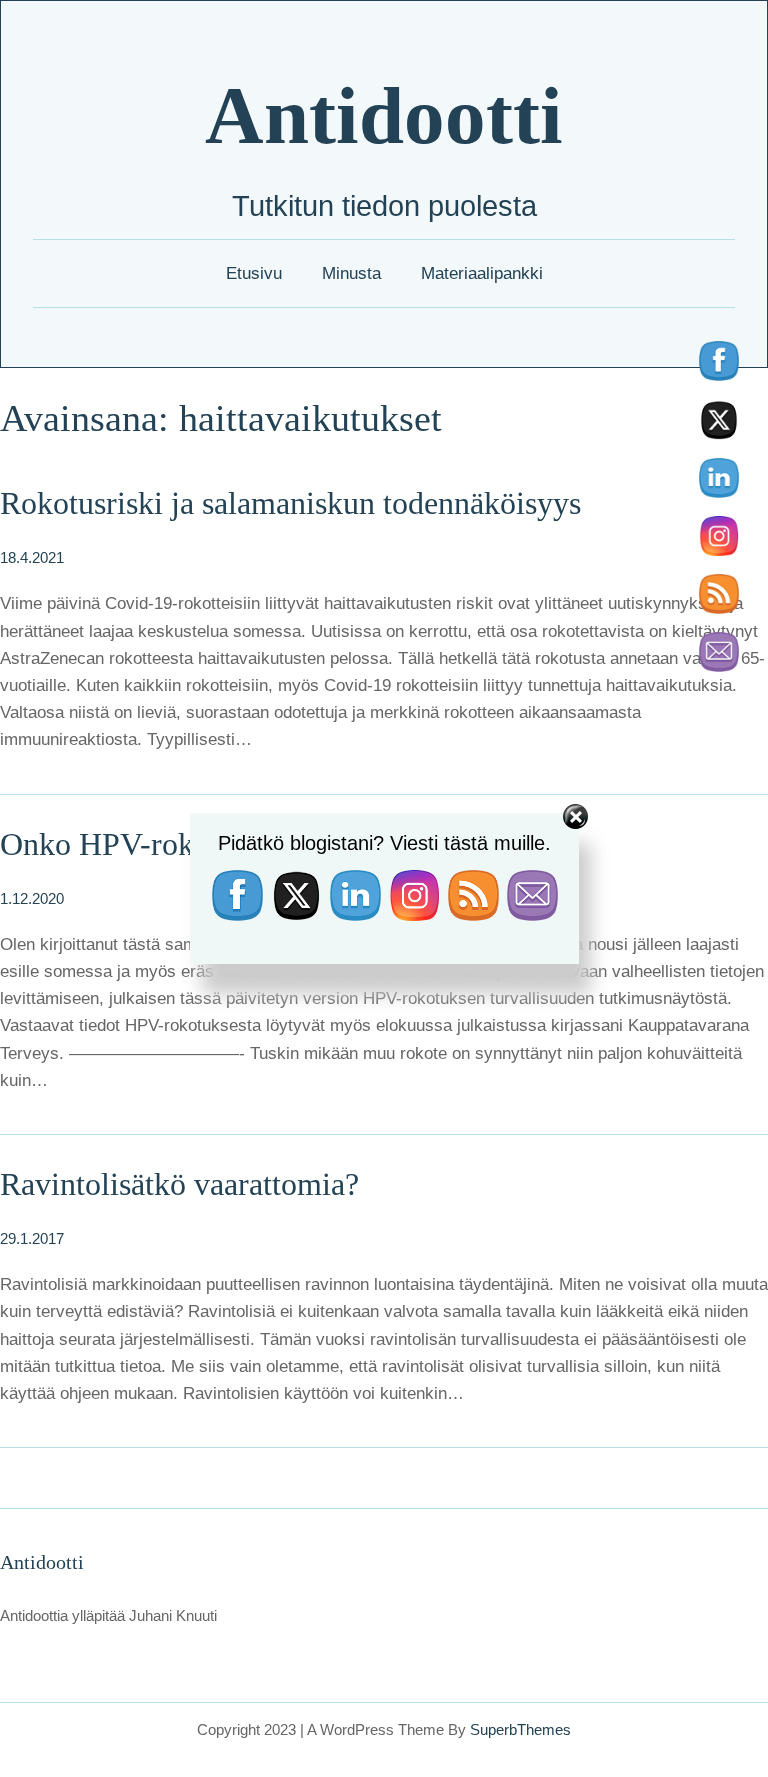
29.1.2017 (32, 1238)
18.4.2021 (32, 557)
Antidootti (384, 115)
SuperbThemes (520, 1729)
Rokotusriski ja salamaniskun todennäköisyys (290, 503)
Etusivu (254, 273)
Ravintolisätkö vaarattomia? (179, 1184)
